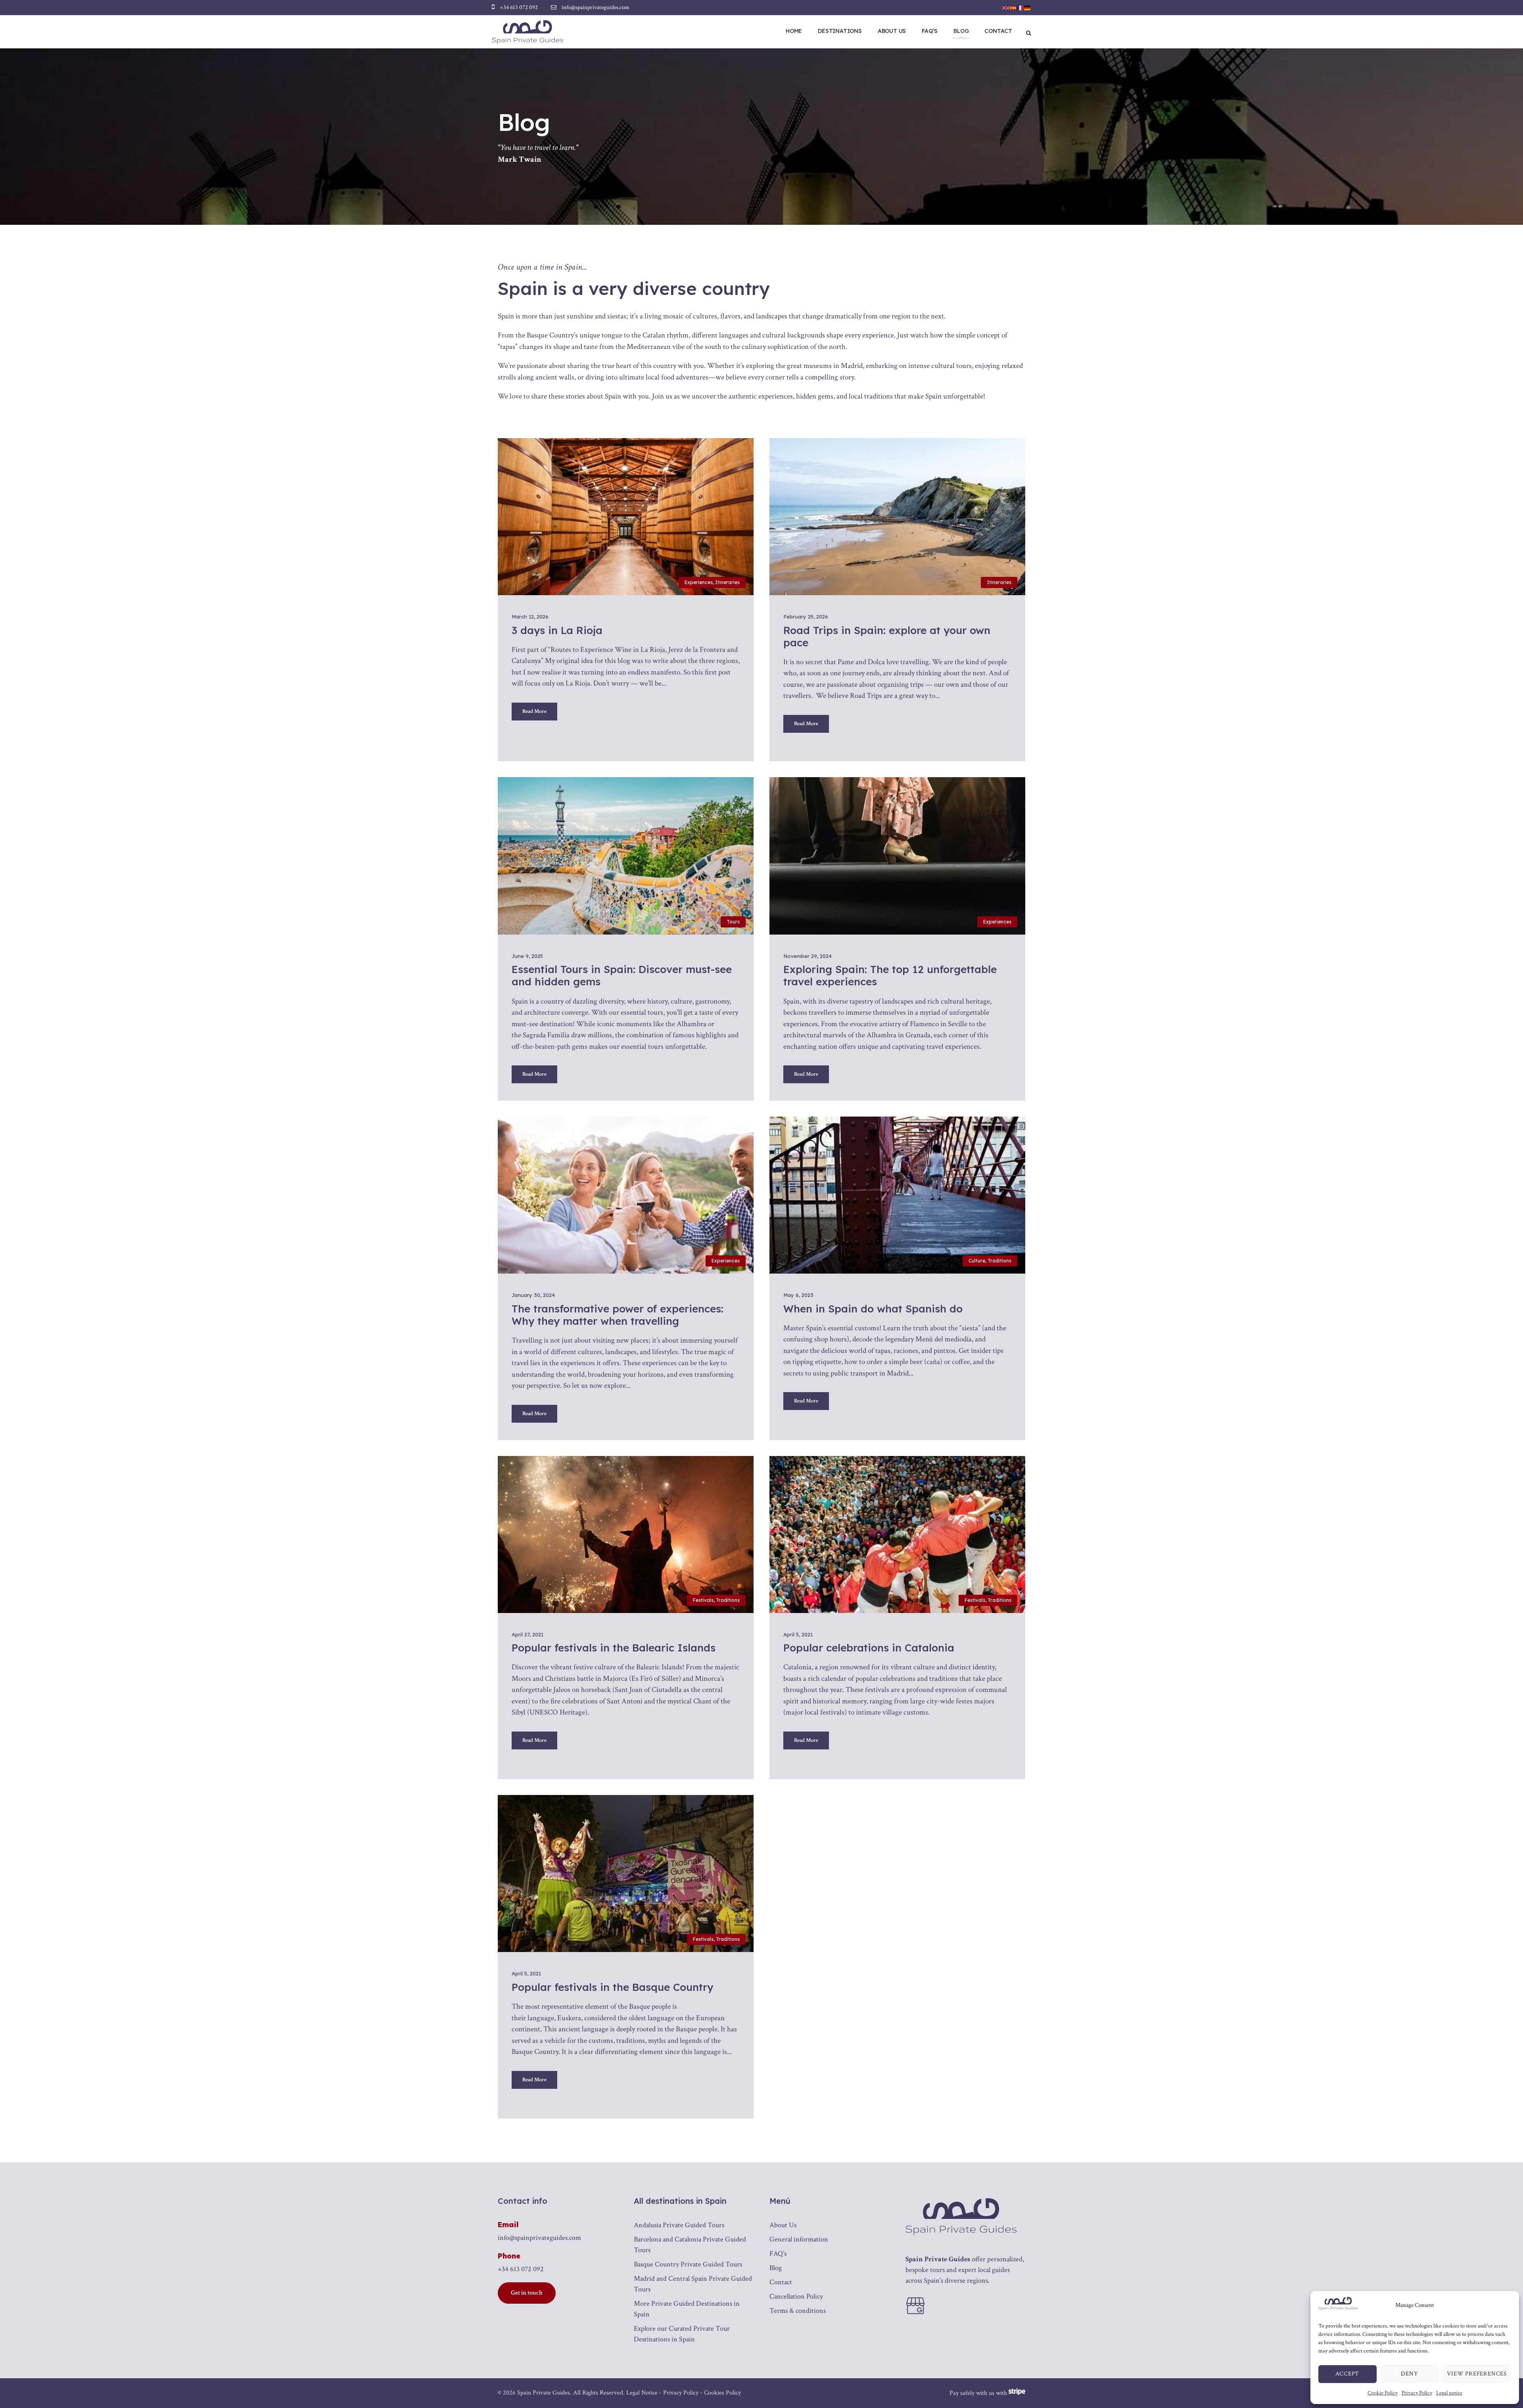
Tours (733, 922)
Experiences (699, 582)
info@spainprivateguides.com (539, 2238)
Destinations (840, 31)
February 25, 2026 (806, 617)
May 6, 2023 (798, 1295)
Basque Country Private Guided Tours (688, 2264)
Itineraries (727, 582)
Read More (534, 711)
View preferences (1477, 2374)
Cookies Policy (722, 2393)
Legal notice (1449, 2393)
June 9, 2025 (527, 956)
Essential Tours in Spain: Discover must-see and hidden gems (622, 975)
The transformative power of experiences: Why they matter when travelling (618, 1315)
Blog (961, 31)
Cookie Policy (1383, 2393)
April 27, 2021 (527, 1634)
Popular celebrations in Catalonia (869, 1648)
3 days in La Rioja (557, 630)
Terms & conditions (798, 2311)
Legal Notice (642, 2393)
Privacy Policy (1417, 2393)
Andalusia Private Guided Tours (679, 2225)
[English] (1006, 7)
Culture (977, 1261)
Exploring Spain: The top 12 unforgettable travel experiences (890, 975)
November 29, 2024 (808, 956)
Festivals (703, 1600)
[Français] (1020, 7)
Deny (1409, 2374)
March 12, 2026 (530, 617)
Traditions (999, 1261)
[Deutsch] (1028, 7)
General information (799, 2239)
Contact (998, 31)
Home (794, 31)
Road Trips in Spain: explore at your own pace (887, 636)
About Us (892, 31)
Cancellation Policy (796, 2296)
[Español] (1013, 7)
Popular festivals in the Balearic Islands (614, 1648)
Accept (1347, 2374)
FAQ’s (930, 31)
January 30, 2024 (533, 1295)
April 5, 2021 (798, 1634)
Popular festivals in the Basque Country (612, 1987)
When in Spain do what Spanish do (873, 1309)
